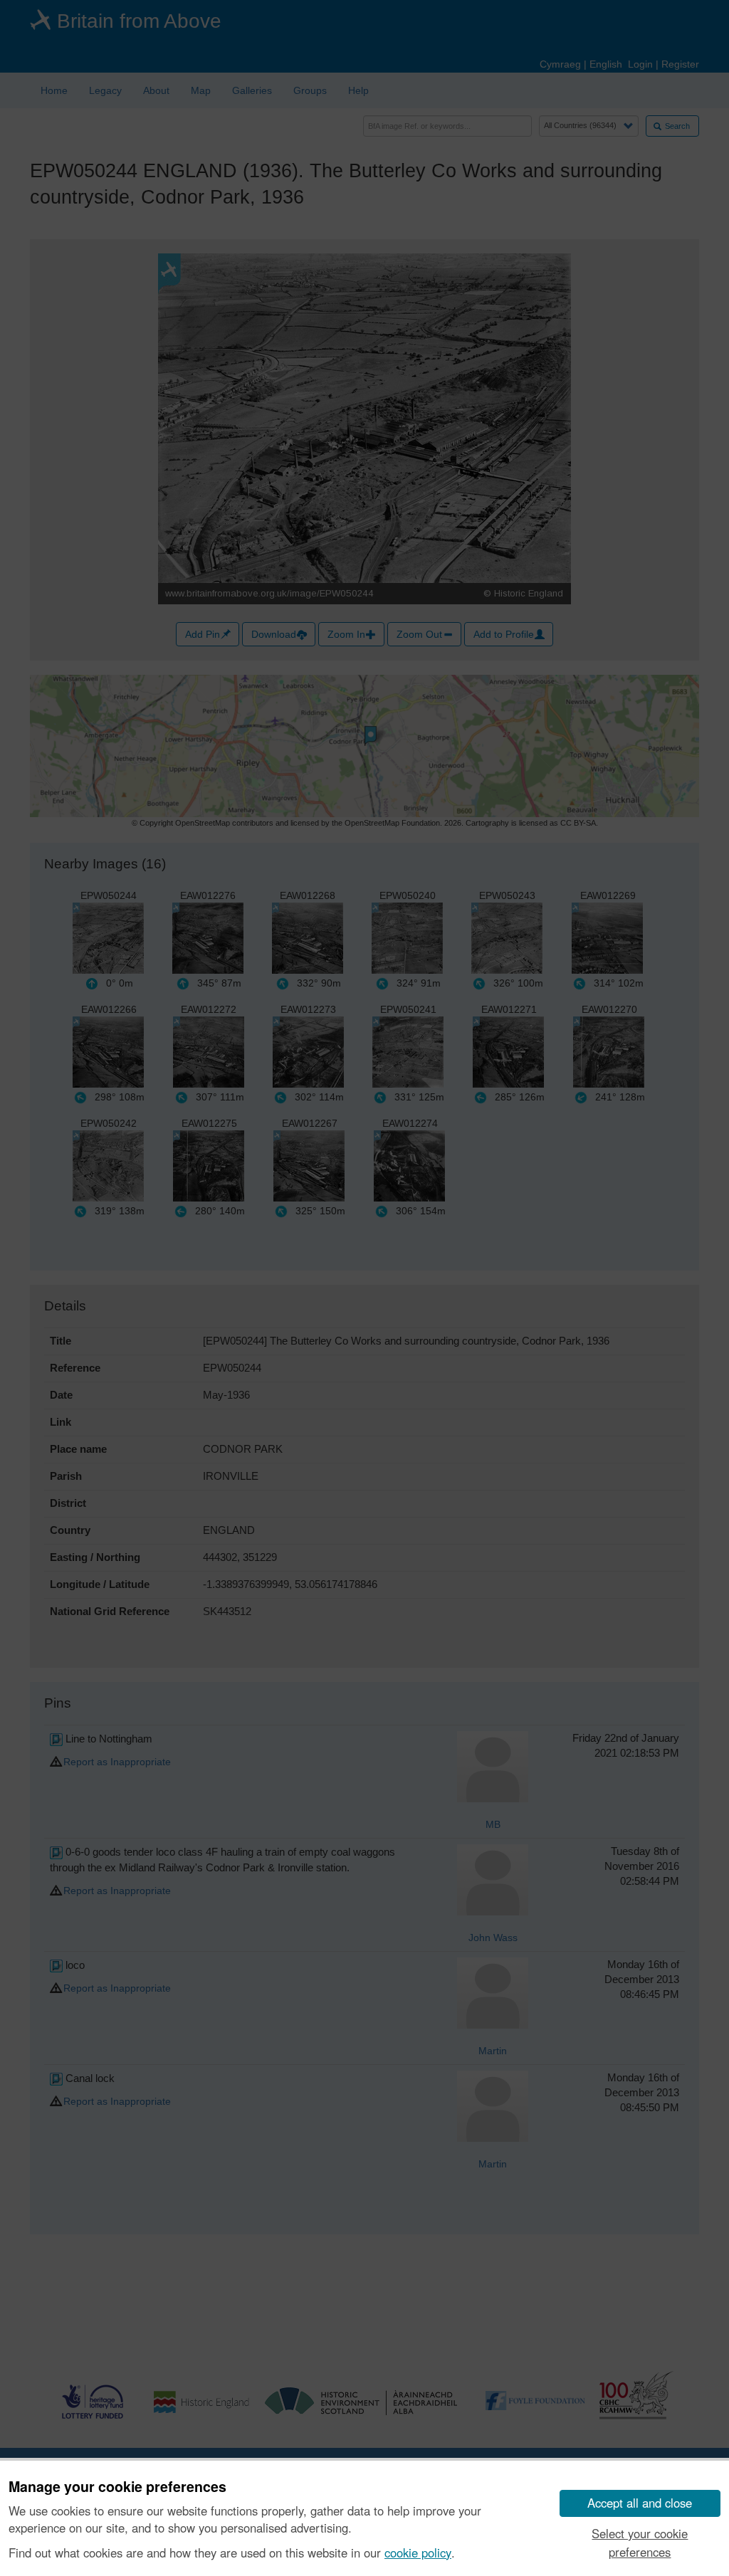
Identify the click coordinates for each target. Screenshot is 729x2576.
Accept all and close (640, 2503)
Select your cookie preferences (640, 2542)
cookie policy (418, 2553)
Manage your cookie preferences (117, 2487)
